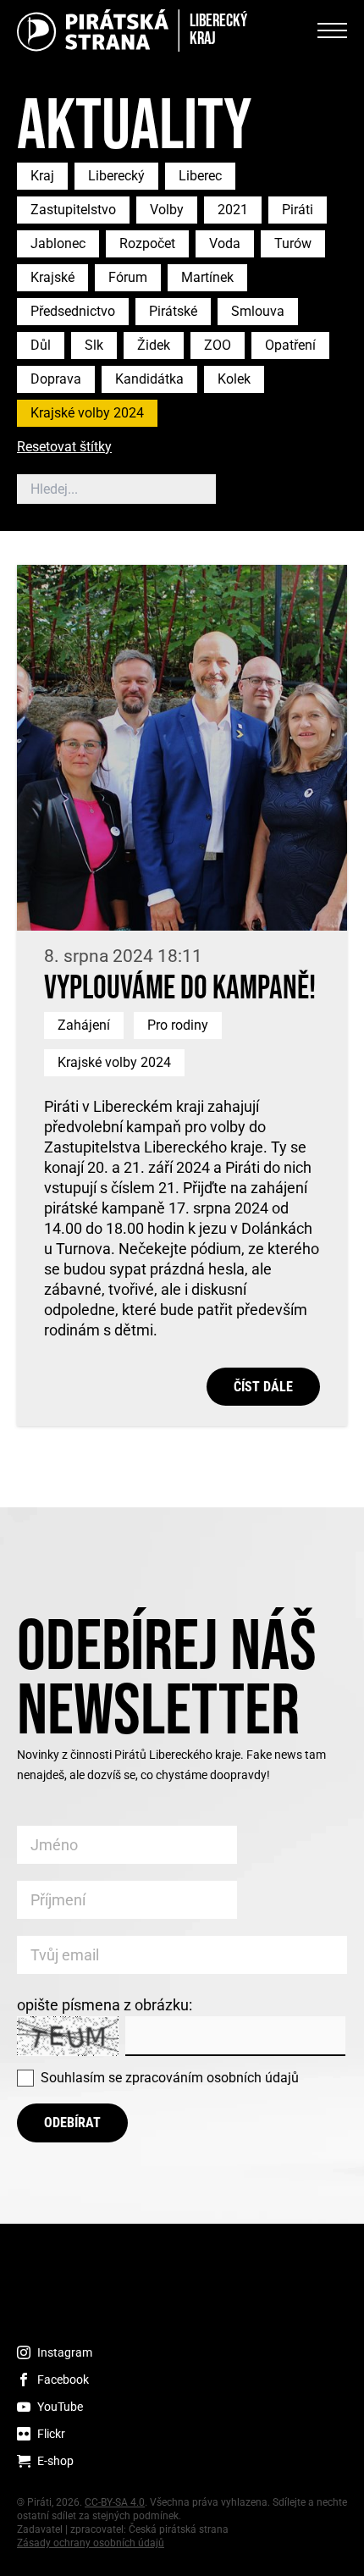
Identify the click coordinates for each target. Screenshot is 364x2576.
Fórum (128, 277)
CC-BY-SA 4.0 (115, 2502)
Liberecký (116, 176)
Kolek (234, 379)
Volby (167, 210)
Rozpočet (147, 243)
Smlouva (258, 311)
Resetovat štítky (64, 448)
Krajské (52, 277)
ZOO (218, 345)
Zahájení (84, 1025)
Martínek (207, 277)
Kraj (42, 176)
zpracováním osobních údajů (212, 2078)
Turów (293, 243)
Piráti (298, 210)
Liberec (200, 176)
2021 (233, 210)
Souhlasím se (170, 2078)
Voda (225, 243)
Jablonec (58, 243)
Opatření (290, 345)
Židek (154, 345)
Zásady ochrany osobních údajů (91, 2543)
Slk (94, 345)
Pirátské (173, 311)
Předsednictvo (73, 311)
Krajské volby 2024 (87, 413)
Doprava (56, 379)
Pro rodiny (178, 1025)
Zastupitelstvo (73, 210)
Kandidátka (149, 379)
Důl (41, 345)
